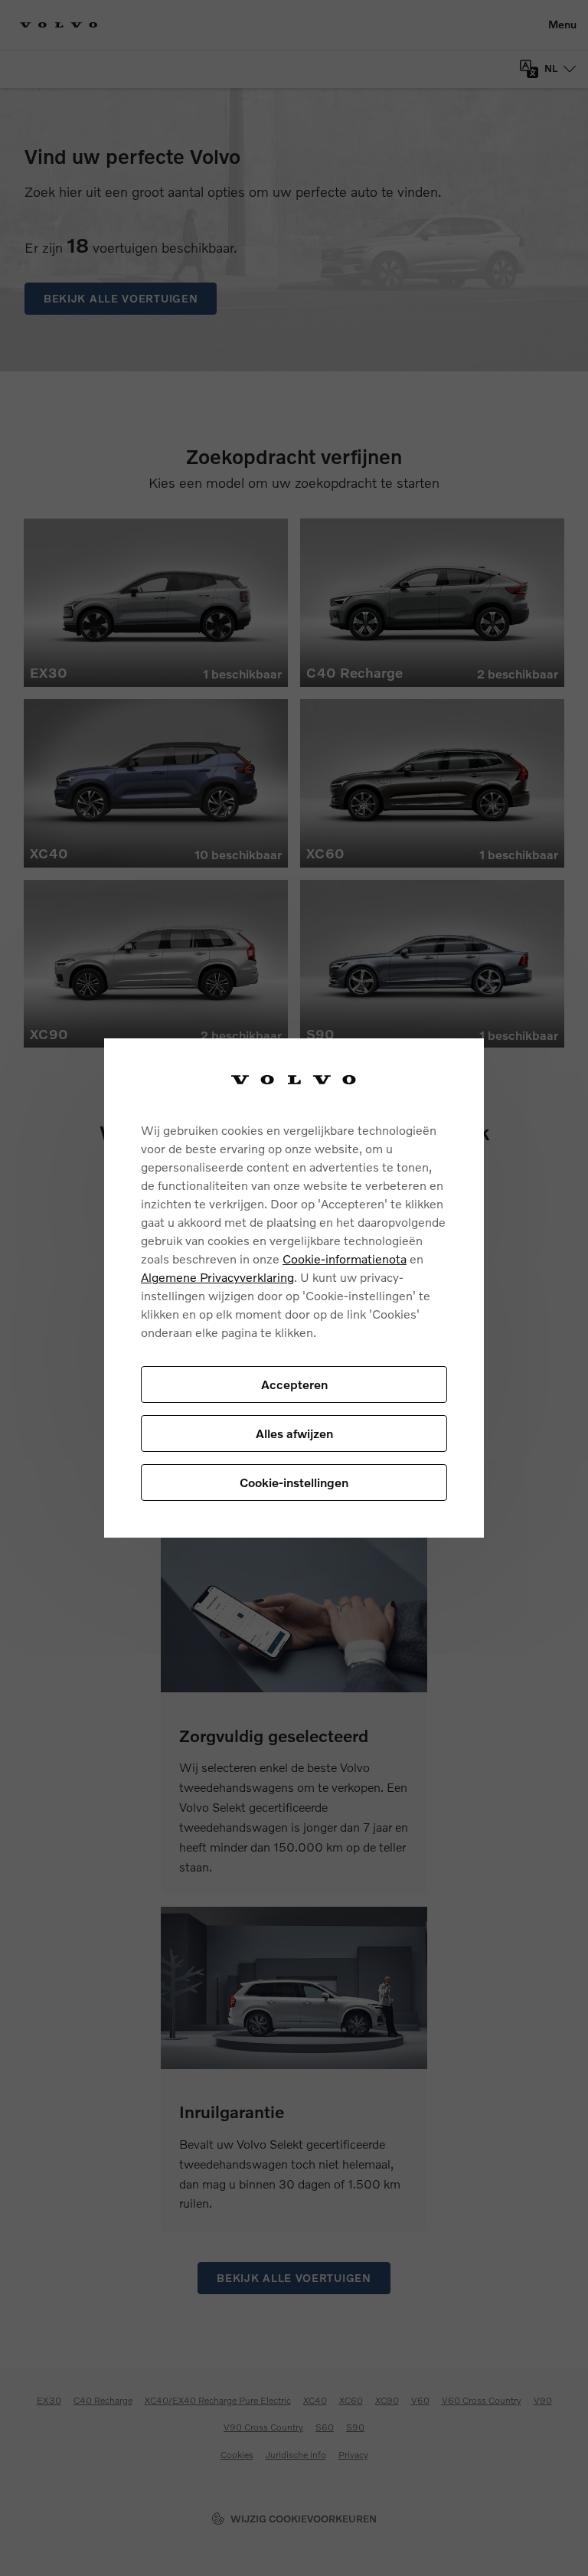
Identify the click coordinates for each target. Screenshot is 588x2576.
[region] (294, 1288)
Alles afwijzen (294, 1433)
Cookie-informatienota (345, 1259)
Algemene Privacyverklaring (217, 1277)
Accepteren (294, 1384)
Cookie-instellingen (294, 1482)
